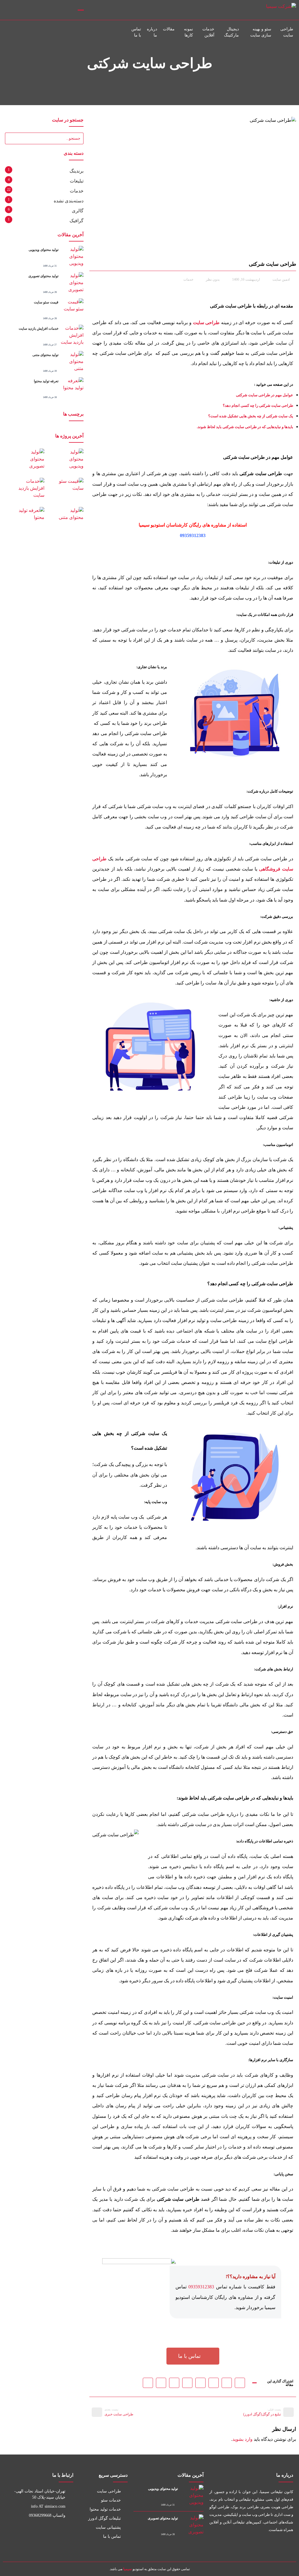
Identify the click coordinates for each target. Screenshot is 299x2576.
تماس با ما (136, 32)
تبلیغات (77, 181)
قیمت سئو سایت (46, 302)
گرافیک (77, 221)
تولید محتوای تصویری (43, 276)
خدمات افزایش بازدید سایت (39, 329)
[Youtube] (261, 2545)
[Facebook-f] (287, 2545)
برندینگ (77, 171)
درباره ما (152, 32)
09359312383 (193, 535)
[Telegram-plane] (235, 2545)
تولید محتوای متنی (45, 355)
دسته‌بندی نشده (69, 201)
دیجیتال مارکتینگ (231, 32)
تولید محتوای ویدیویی (44, 250)
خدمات (188, 279)
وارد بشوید (242, 2439)
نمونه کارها (188, 32)
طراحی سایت (287, 32)
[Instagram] (9, 10)
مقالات (169, 29)
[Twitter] (274, 2545)
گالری (78, 211)
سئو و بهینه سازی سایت (261, 32)
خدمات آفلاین (208, 32)
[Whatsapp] (248, 2545)
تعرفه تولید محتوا (46, 381)
